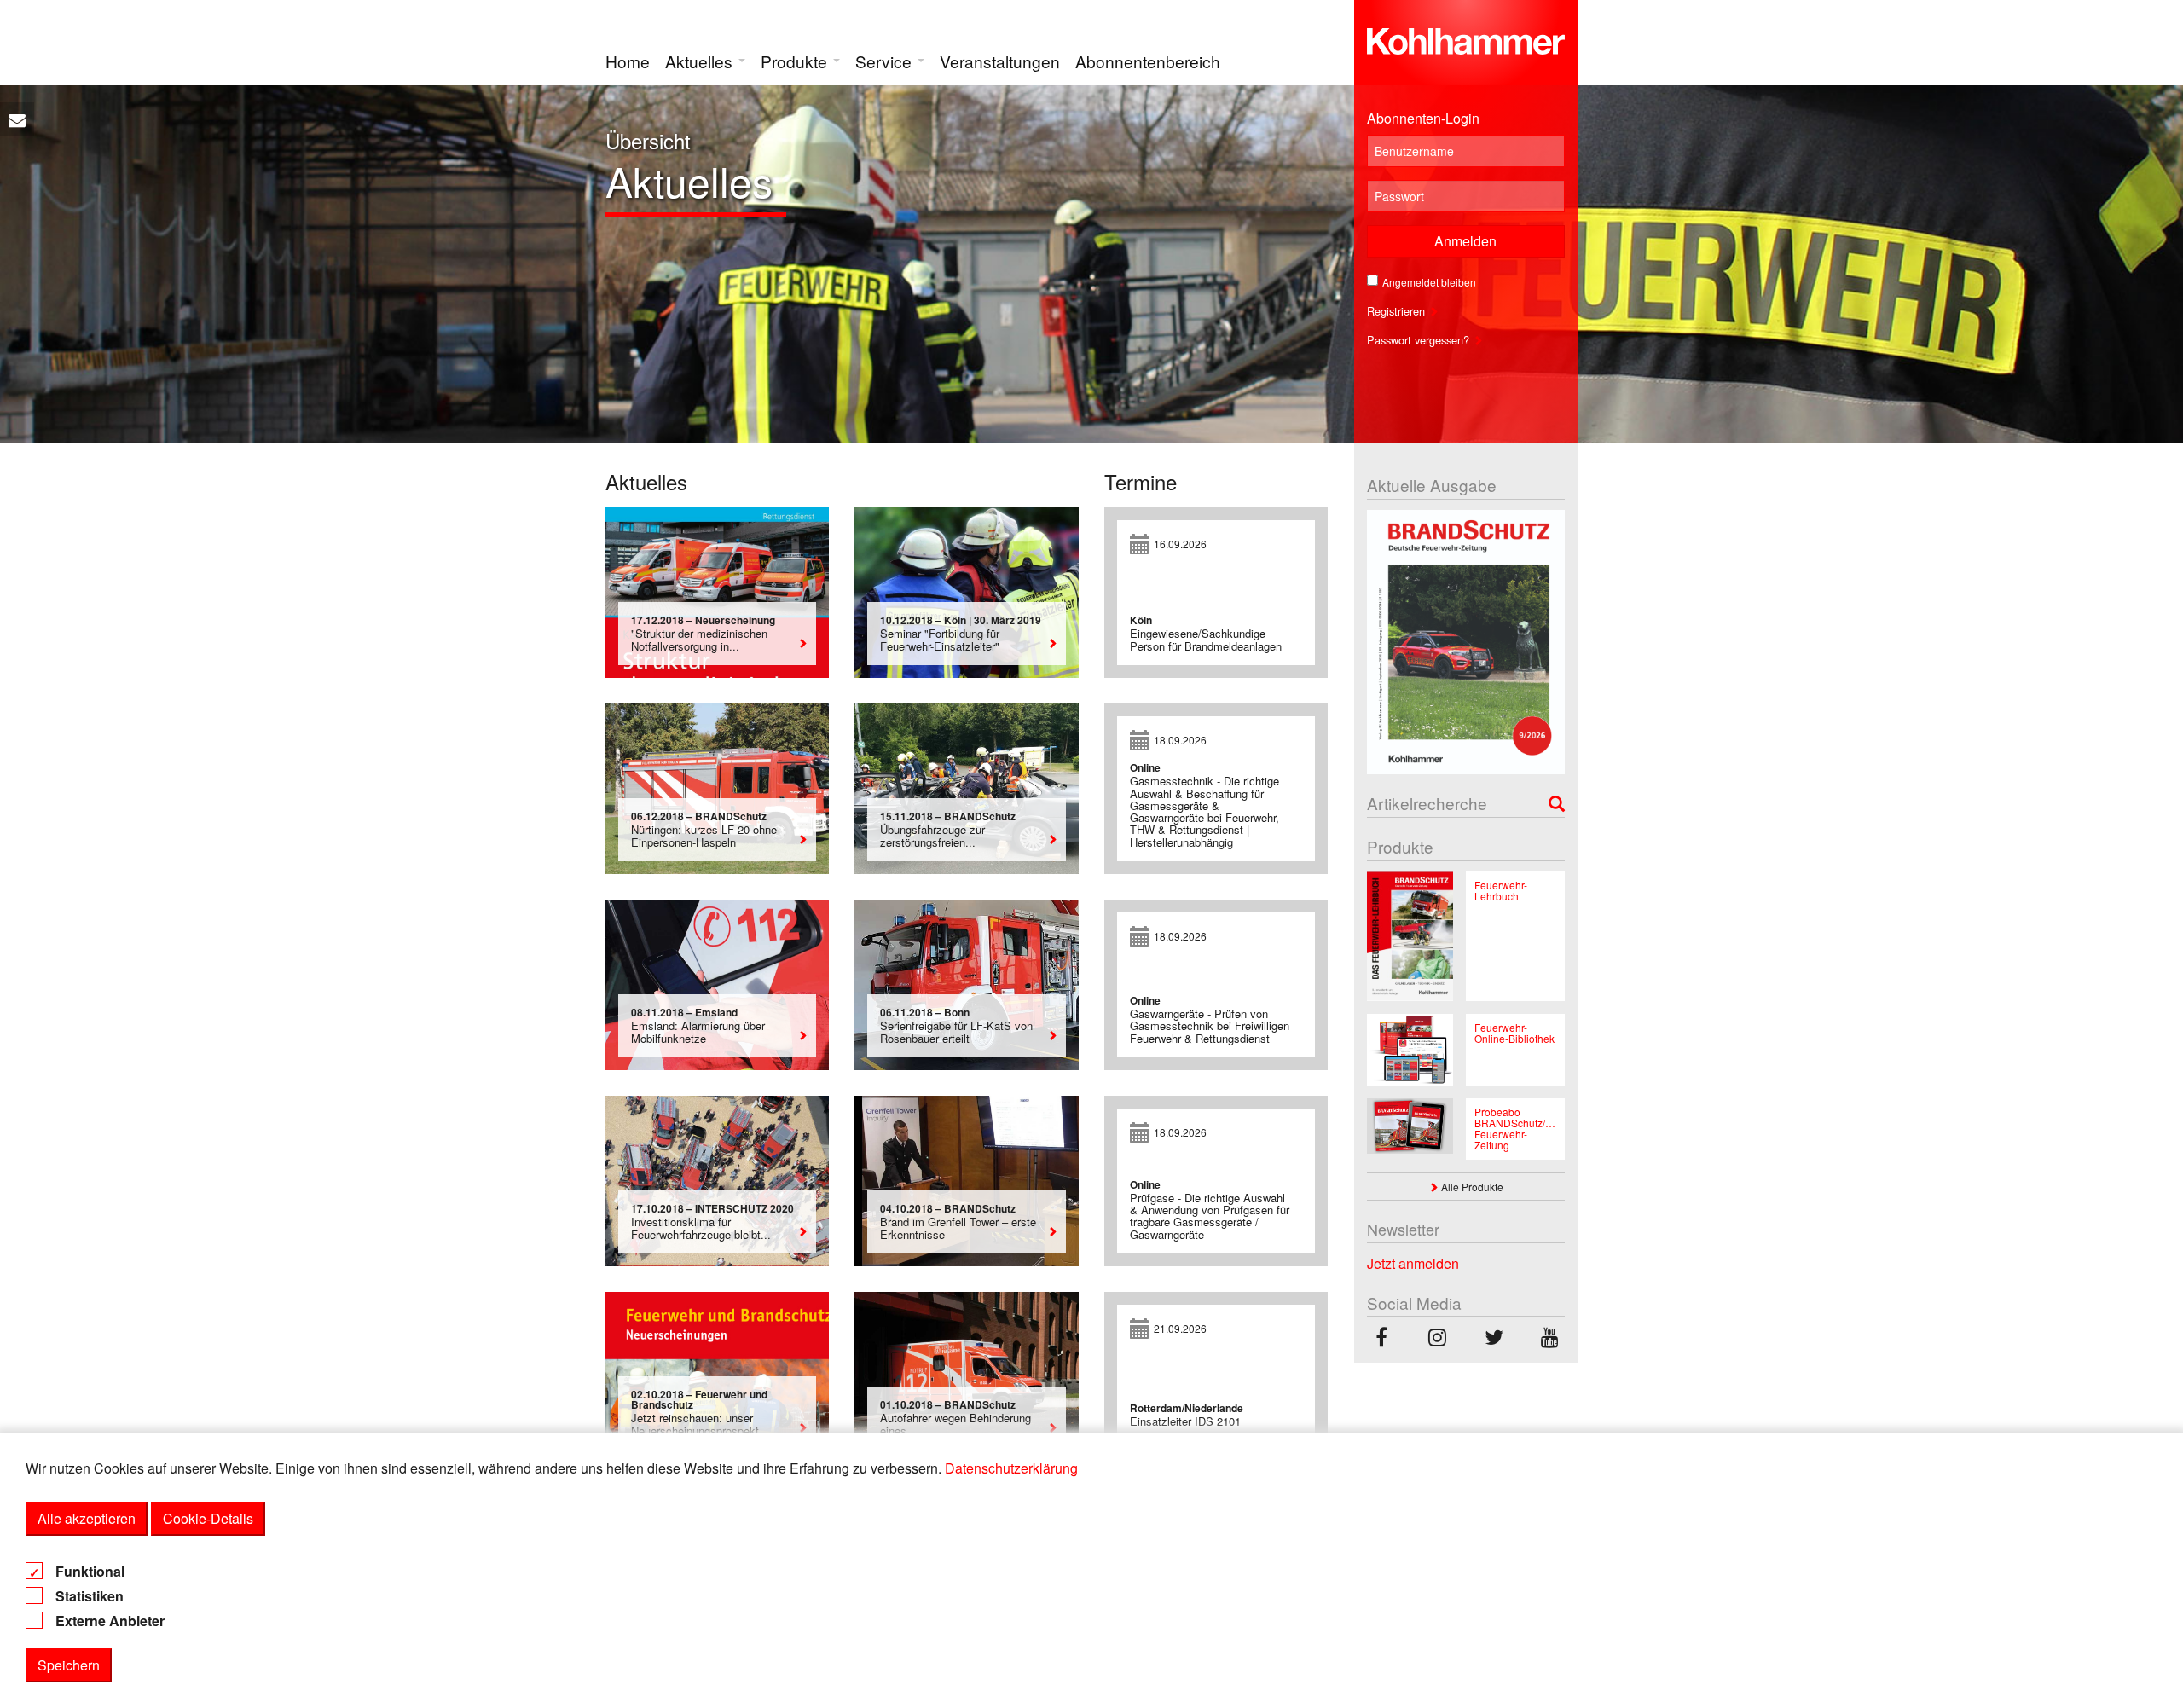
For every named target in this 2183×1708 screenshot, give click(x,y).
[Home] (1466, 38)
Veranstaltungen (1000, 61)
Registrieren (1398, 311)
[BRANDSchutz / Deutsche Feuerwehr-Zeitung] (1381, 1339)
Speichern (69, 1665)
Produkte (796, 61)
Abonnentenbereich (1148, 61)
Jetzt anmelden (1413, 1263)
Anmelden (1465, 241)
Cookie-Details (208, 1518)
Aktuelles (701, 61)
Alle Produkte (1471, 1187)
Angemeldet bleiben (1429, 282)
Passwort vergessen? (1420, 340)
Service (886, 61)
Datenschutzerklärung (1011, 1468)
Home (628, 61)
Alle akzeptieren (87, 1518)
